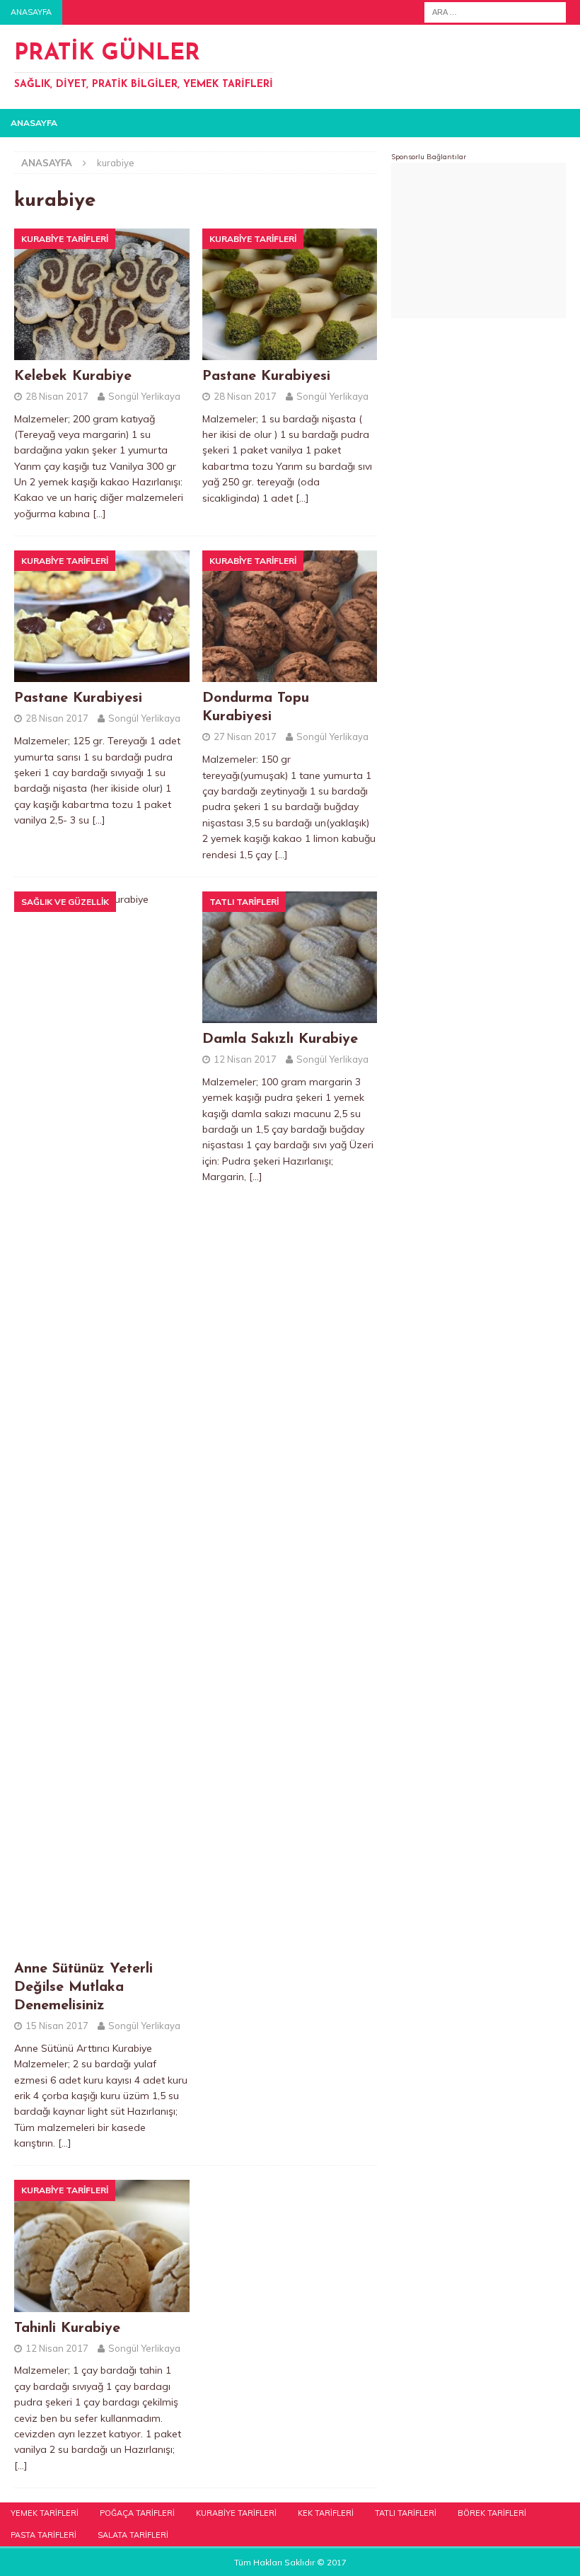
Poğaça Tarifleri (137, 2513)
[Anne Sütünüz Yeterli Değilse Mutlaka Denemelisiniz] (102, 1422)
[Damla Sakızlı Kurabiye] (290, 957)
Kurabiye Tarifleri (236, 2513)
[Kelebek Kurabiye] (102, 294)
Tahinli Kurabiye (67, 2328)
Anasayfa (31, 12)
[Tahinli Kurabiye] (102, 2246)
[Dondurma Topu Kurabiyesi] (290, 616)
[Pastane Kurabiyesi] (290, 294)
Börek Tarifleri (492, 2513)
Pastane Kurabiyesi (266, 376)
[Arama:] (495, 11)
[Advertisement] (478, 241)
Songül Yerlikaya (144, 396)
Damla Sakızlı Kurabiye (280, 1039)
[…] (99, 514)
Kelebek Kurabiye (73, 376)
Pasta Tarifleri (43, 2535)
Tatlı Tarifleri (406, 2513)
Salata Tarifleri (133, 2535)
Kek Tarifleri (326, 2513)
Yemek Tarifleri (45, 2513)
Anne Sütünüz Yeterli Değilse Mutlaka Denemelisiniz (83, 1987)
